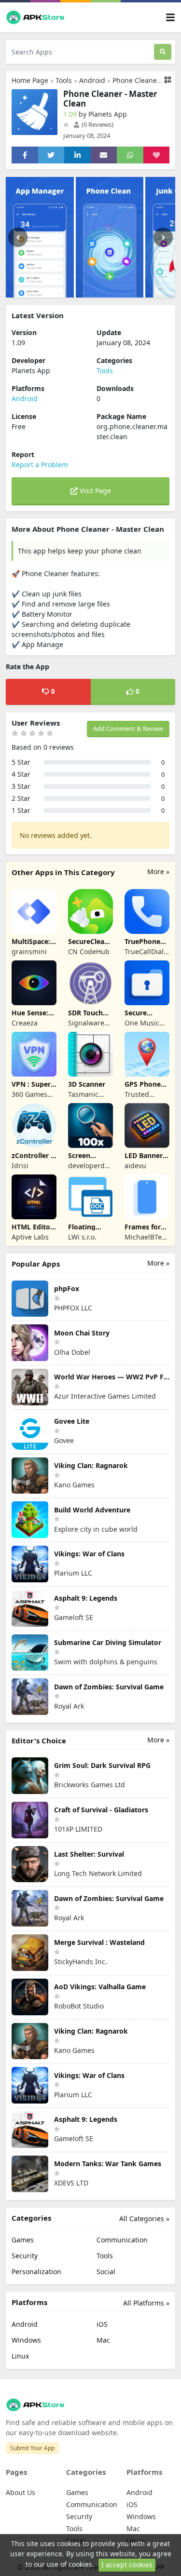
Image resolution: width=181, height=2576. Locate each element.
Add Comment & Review (128, 728)
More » (158, 871)
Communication (122, 2240)
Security (25, 2256)
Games (23, 2240)
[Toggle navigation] (170, 18)
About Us (21, 2492)
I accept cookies (127, 2565)
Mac (103, 2340)
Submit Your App (32, 2448)
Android (92, 80)
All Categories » (144, 2219)
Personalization (36, 2272)
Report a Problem (40, 465)
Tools (64, 80)
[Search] (163, 52)
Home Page (30, 80)
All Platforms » (146, 2303)
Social (106, 2272)
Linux (20, 2356)
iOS (102, 2324)
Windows (26, 2340)
